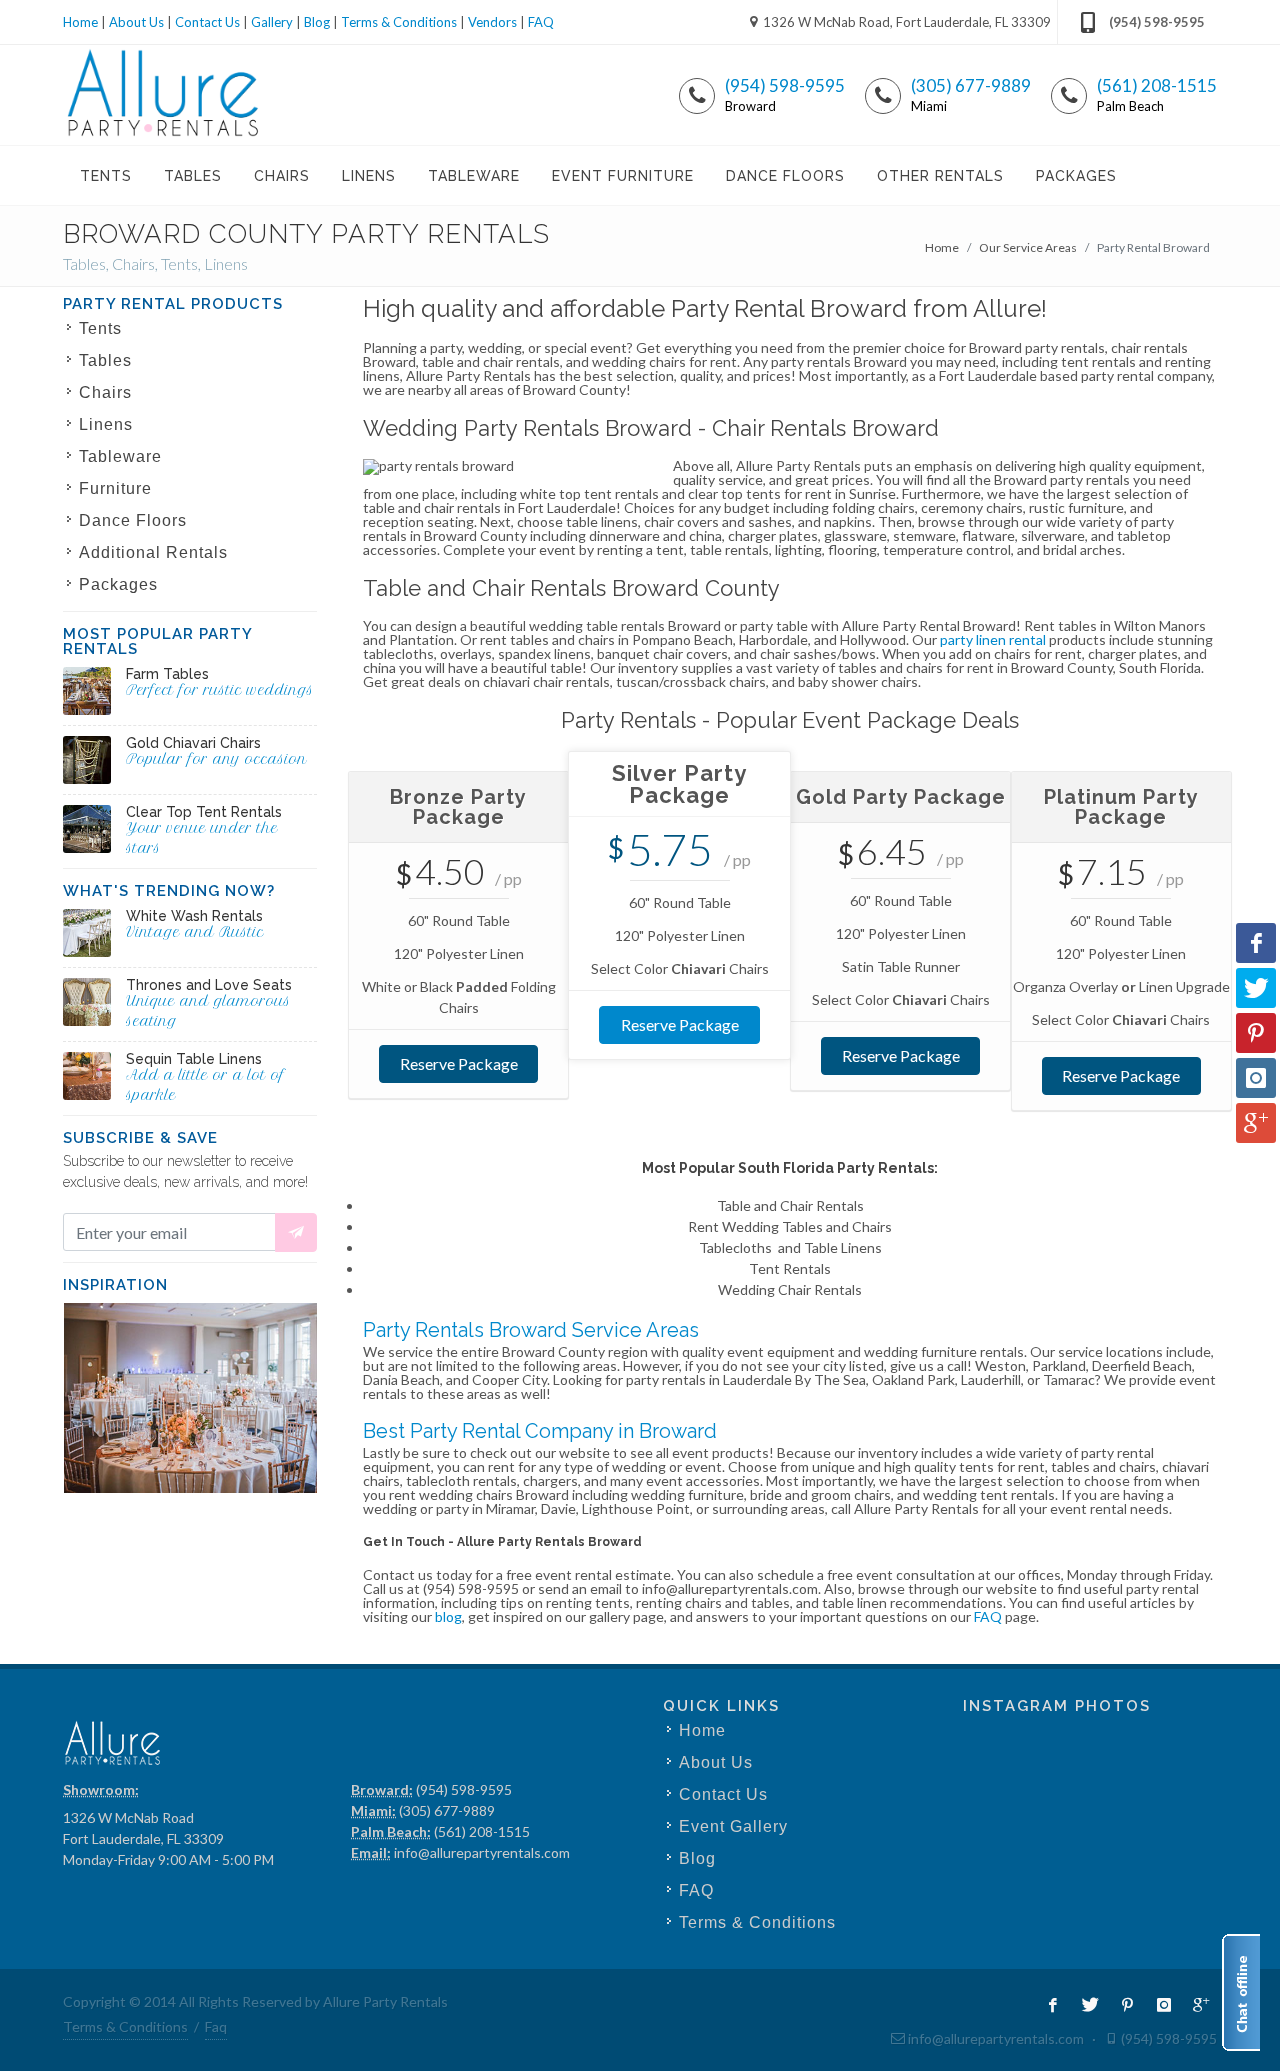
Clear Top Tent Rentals (204, 812)
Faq (216, 2026)
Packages (118, 584)
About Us (136, 22)
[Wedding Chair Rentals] (87, 760)
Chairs (105, 392)
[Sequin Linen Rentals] (87, 1076)
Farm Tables (167, 674)
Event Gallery (733, 1826)
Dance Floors (133, 520)
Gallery (272, 22)
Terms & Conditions (399, 22)
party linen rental (993, 639)
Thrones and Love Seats (209, 985)
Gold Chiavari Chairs (193, 743)
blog (448, 1616)
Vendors (492, 22)
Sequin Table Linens (194, 1059)
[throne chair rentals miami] (87, 1002)
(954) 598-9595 (1157, 22)
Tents (100, 328)
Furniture (115, 488)
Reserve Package (459, 1063)
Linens (106, 424)
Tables (105, 360)
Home (80, 22)
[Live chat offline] (1241, 1992)
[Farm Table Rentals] (87, 691)
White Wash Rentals (194, 916)
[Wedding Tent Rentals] (87, 829)
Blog (317, 22)
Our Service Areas (1028, 247)
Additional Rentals (153, 552)
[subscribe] (296, 1232)
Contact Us (207, 22)
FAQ (541, 22)
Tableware (120, 456)
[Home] (163, 95)
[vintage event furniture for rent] (87, 933)
